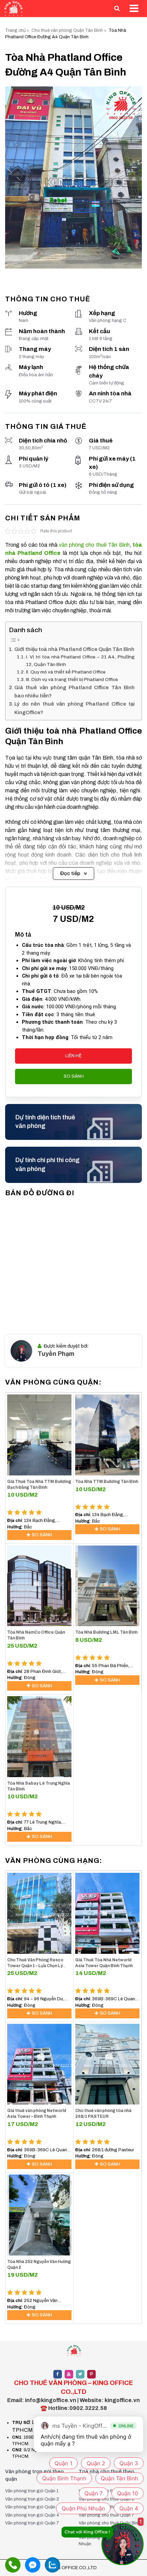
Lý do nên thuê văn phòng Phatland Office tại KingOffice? (75, 708)
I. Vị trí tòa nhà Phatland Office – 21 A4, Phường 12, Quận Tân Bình (80, 661)
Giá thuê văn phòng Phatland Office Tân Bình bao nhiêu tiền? (75, 692)
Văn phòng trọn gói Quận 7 (32, 2523)
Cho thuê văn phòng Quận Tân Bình (67, 30)
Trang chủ (15, 30)
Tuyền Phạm (56, 1354)
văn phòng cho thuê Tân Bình (94, 545)
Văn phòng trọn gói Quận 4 (32, 2515)
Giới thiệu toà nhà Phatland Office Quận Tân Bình (74, 649)
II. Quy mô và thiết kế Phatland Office (66, 672)
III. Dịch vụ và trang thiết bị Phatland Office (72, 679)
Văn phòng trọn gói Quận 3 (32, 2507)
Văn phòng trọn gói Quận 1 (32, 2491)
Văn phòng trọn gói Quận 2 (32, 2499)
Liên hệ (73, 1056)
